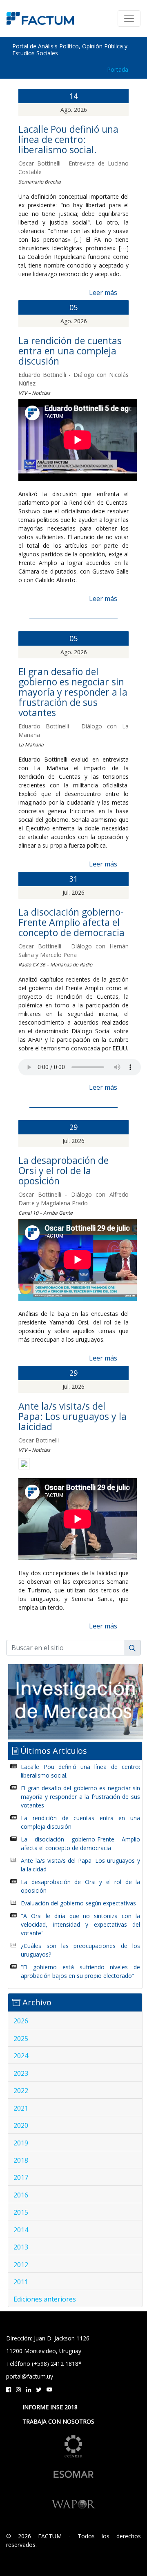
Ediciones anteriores (45, 2299)
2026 (21, 2021)
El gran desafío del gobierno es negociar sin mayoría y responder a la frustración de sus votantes (73, 692)
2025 (21, 2039)
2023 (21, 2073)
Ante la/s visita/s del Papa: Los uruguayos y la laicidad (72, 1416)
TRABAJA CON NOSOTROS (58, 2421)
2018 (21, 2160)
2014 (21, 2230)
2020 (21, 2125)
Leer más (103, 293)
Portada (118, 69)
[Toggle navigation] (129, 18)
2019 (21, 2143)
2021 (21, 2108)
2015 (21, 2212)
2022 (21, 2091)
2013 (21, 2247)
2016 (21, 2195)
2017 (21, 2177)
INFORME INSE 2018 (50, 2407)
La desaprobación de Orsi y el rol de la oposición (63, 1170)
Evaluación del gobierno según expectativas (78, 1903)
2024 (21, 2056)
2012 (21, 2265)
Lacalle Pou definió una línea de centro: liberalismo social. (68, 139)
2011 (21, 2282)
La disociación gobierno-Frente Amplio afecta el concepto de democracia (71, 922)
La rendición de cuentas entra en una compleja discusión (70, 351)
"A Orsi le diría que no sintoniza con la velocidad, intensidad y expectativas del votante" (80, 1924)
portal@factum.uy (30, 2376)
